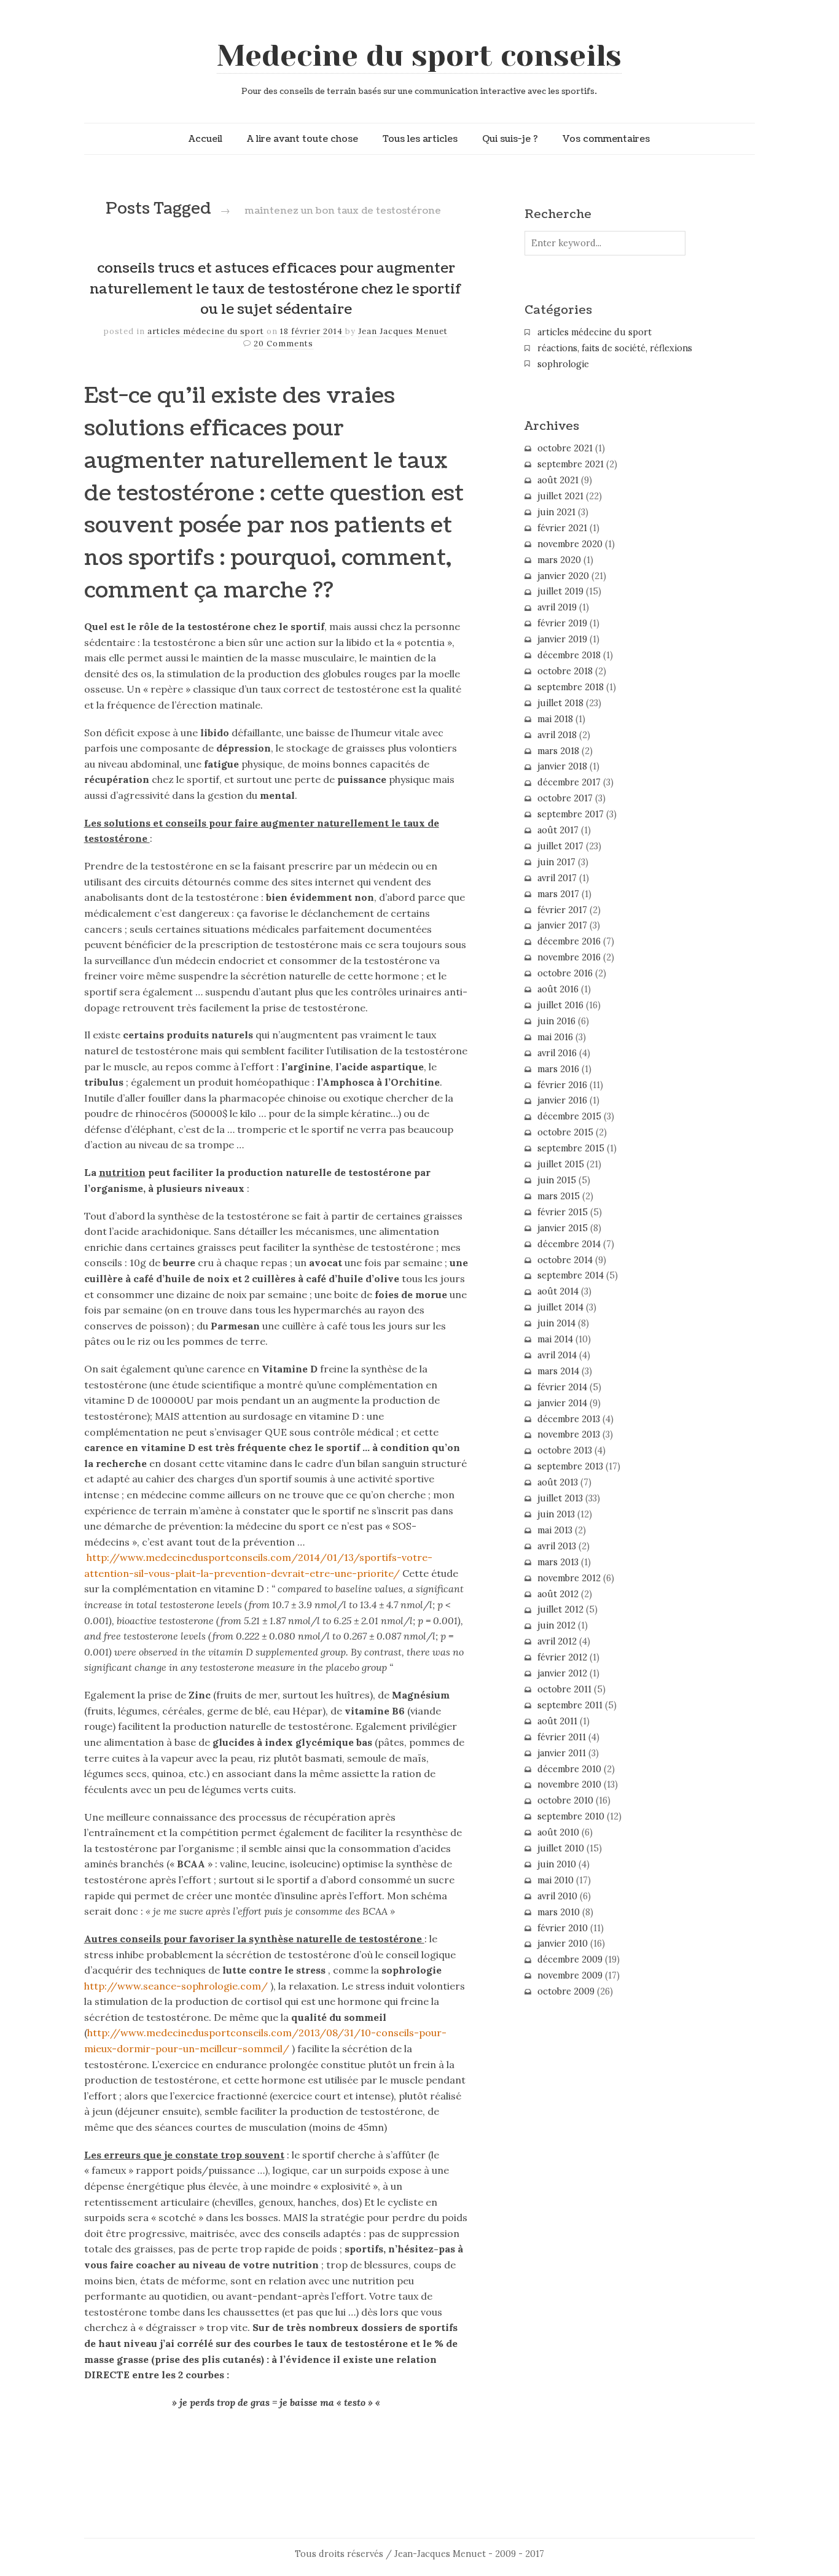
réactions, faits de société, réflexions (615, 348)
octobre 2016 (565, 973)
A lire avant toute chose (302, 139)
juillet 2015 (561, 1164)
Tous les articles (420, 139)
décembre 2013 (569, 1419)
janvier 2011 (562, 1753)
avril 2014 (557, 1355)
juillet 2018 (560, 703)
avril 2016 (557, 1053)
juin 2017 (556, 862)
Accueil (205, 139)
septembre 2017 (571, 814)
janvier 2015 (563, 1228)
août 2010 (558, 1832)
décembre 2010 (569, 1769)
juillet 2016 (560, 1005)
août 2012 (558, 1594)
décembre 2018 (569, 655)
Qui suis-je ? (510, 139)
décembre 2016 (569, 941)
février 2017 (562, 910)
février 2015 (563, 1212)
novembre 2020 (570, 544)
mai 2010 (556, 1880)
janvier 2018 (562, 766)
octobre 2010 (565, 1800)
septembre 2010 (571, 1816)
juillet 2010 (561, 1848)
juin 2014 (556, 1323)
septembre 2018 (571, 687)
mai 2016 (555, 1037)
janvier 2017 (562, 925)
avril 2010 (557, 1896)
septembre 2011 (570, 1705)
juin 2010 (557, 1864)
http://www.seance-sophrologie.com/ (176, 1986)
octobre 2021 (565, 448)
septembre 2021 (571, 464)
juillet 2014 (560, 1307)
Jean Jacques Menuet (403, 331)
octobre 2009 (566, 1991)
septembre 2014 (571, 1275)
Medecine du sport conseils (419, 56)
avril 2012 (557, 1641)
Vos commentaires (606, 139)
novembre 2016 (569, 957)
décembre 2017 (569, 782)
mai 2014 (555, 1339)
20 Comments (283, 344)
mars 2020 (559, 560)
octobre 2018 (565, 671)
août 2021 (558, 480)
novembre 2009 (570, 1975)
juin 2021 (556, 512)
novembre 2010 (569, 1784)
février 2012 (562, 1657)
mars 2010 (559, 1912)
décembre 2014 (569, 1244)
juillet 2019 (560, 591)
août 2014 (558, 1291)
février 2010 (563, 1928)
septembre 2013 (570, 1466)
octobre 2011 (564, 1689)
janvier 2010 (563, 1944)
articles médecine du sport (206, 331)
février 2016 (562, 1085)
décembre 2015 (569, 1116)
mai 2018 (555, 719)
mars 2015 (559, 1196)
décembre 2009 (570, 1959)
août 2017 (558, 830)
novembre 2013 (569, 1434)
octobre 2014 (565, 1260)
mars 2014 (558, 1371)
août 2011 (557, 1721)
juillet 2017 (560, 846)
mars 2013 (558, 1562)
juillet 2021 (560, 496)
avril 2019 (557, 607)
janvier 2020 (563, 576)
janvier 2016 (562, 1100)
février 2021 (562, 528)
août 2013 (558, 1482)
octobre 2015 (565, 1132)
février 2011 (562, 1737)
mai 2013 (555, 1530)
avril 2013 (557, 1546)
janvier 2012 (562, 1673)
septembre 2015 (571, 1148)
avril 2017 (557, 878)
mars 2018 (558, 751)
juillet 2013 (560, 1498)
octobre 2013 (565, 1450)
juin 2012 (556, 1625)
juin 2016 (556, 1021)
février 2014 (562, 1387)
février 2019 (562, 623)
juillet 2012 (560, 1609)
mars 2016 (558, 1069)
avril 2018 (557, 735)
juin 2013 (556, 1514)
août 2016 (558, 989)
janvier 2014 (562, 1403)
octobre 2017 (565, 798)
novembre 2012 (569, 1578)
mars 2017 (558, 894)
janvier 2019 (562, 639)
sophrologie (563, 364)
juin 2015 (557, 1180)
